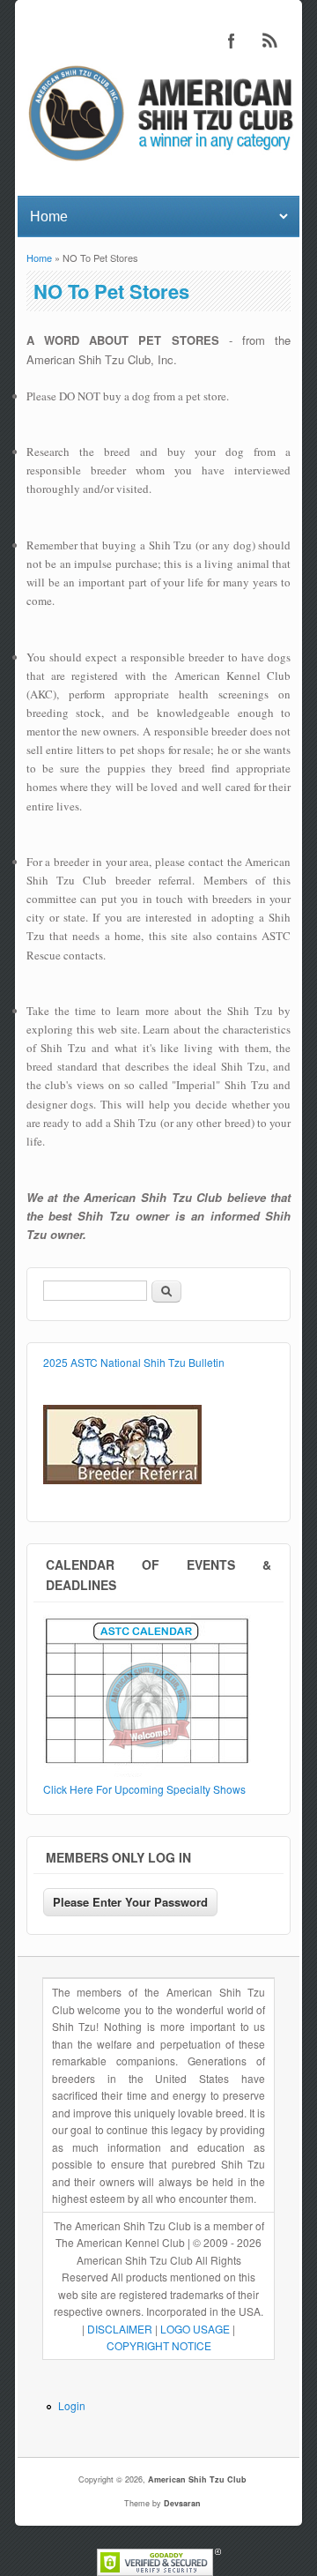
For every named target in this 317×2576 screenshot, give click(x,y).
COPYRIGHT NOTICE (159, 2345)
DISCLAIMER (120, 2329)
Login (72, 2405)
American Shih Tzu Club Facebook (232, 41)
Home (39, 258)
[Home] (158, 164)
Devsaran (182, 2503)
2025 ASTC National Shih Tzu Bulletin (134, 1362)
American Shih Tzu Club (197, 2479)
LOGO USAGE (195, 2329)
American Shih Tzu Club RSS (270, 41)
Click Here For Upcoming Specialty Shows (144, 1789)
